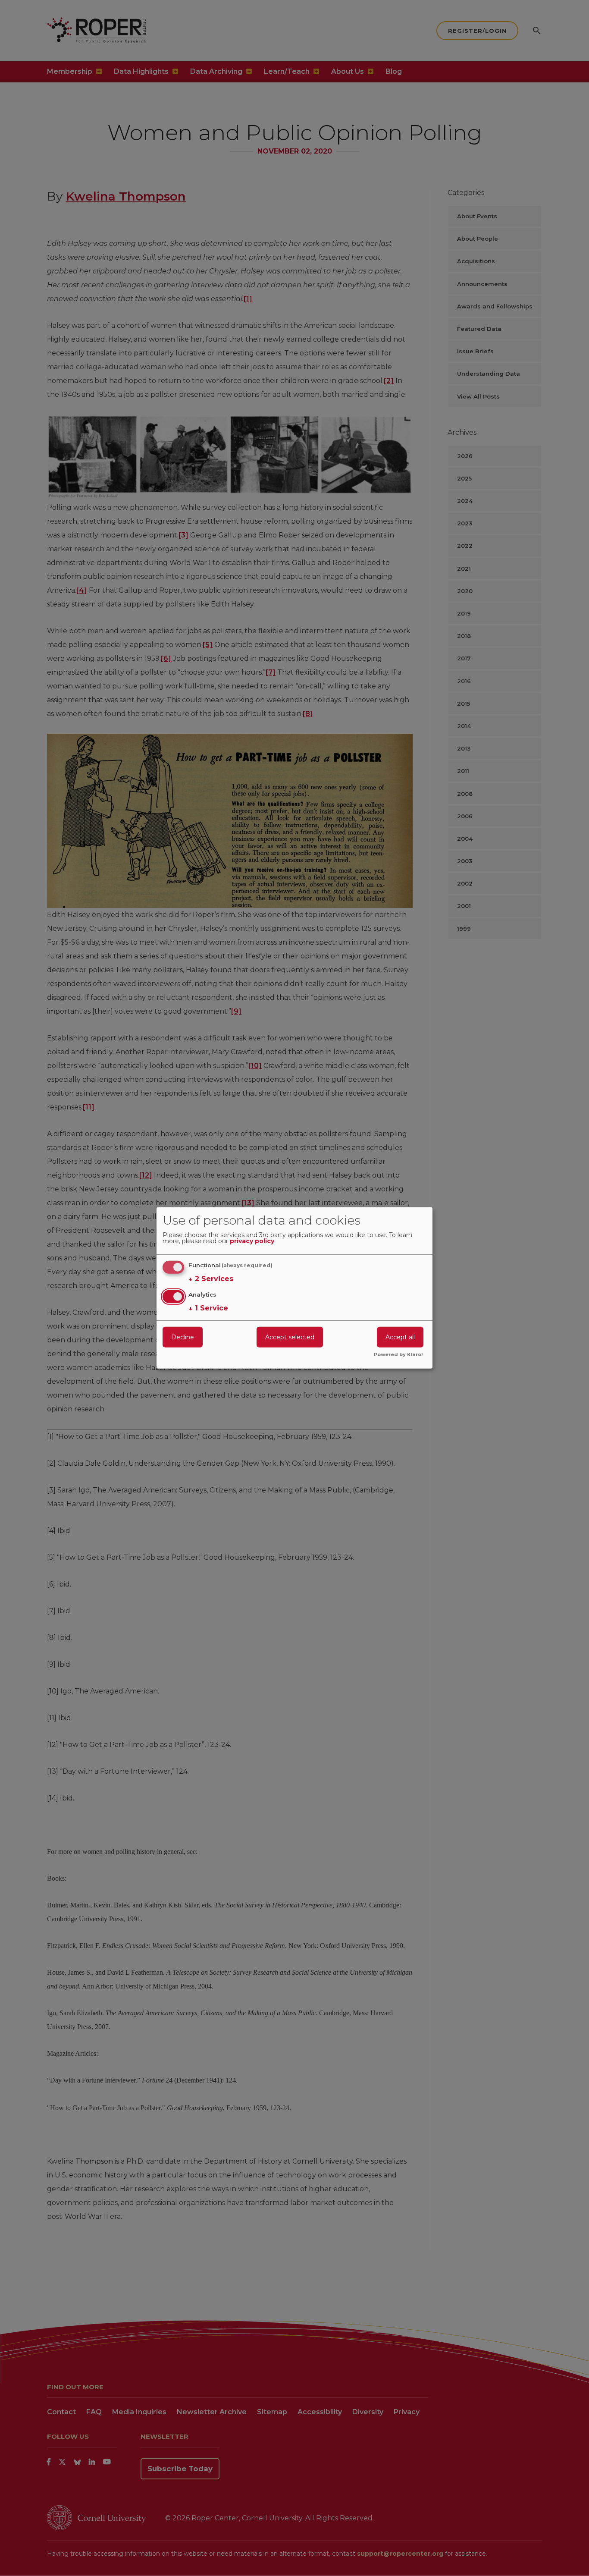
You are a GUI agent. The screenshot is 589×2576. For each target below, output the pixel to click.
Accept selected (290, 1337)
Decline (183, 1337)
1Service (208, 1308)
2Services (211, 1279)
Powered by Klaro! (398, 1355)
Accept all (400, 1337)
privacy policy (252, 1241)
